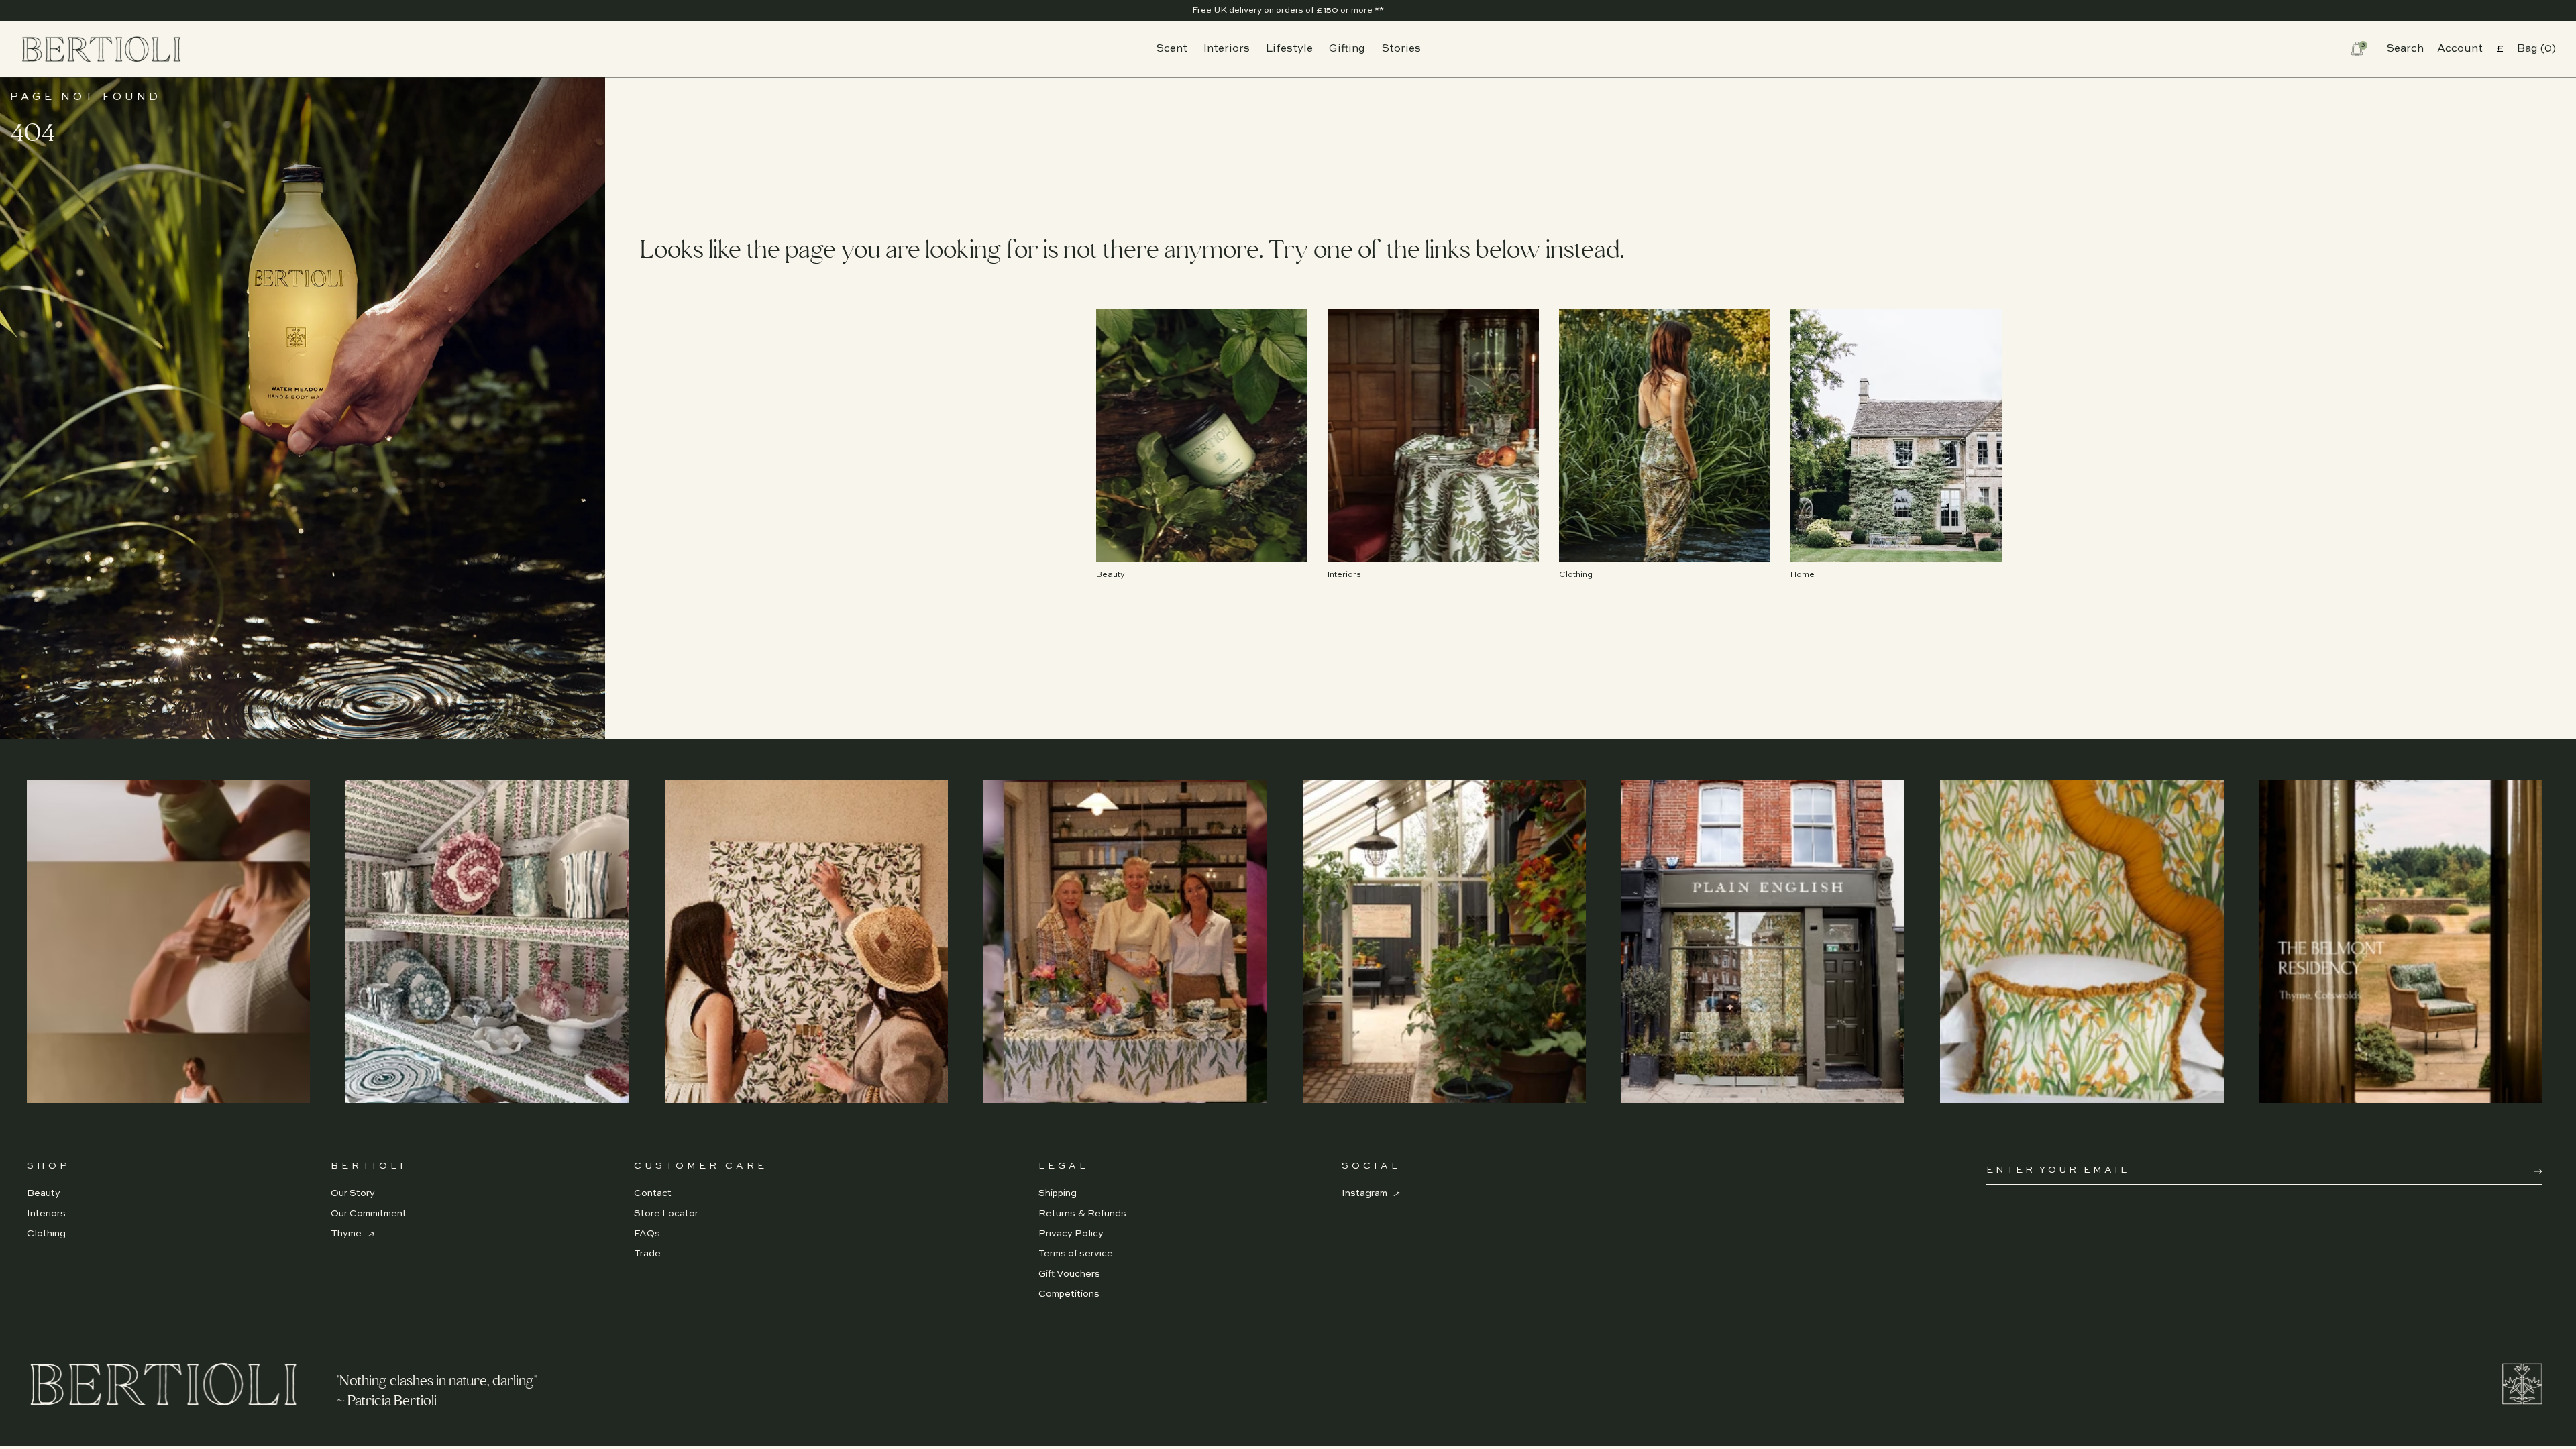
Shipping (1058, 1193)
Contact (653, 1193)
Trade (647, 1254)
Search (2405, 49)
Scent (1172, 49)
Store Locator (666, 1214)
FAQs (647, 1234)
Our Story (353, 1193)
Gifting (1347, 49)
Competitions (1069, 1294)
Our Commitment (369, 1214)
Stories (1401, 49)
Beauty (44, 1193)
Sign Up (2538, 1171)
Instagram (1365, 1193)
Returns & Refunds (1082, 1214)
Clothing (46, 1234)
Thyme (347, 1234)
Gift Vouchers (1069, 1274)
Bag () (2536, 49)
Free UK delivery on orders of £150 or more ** (1288, 10)
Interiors (1227, 49)
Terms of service (1076, 1254)
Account (2460, 49)
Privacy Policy (1071, 1234)
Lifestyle (1289, 49)
